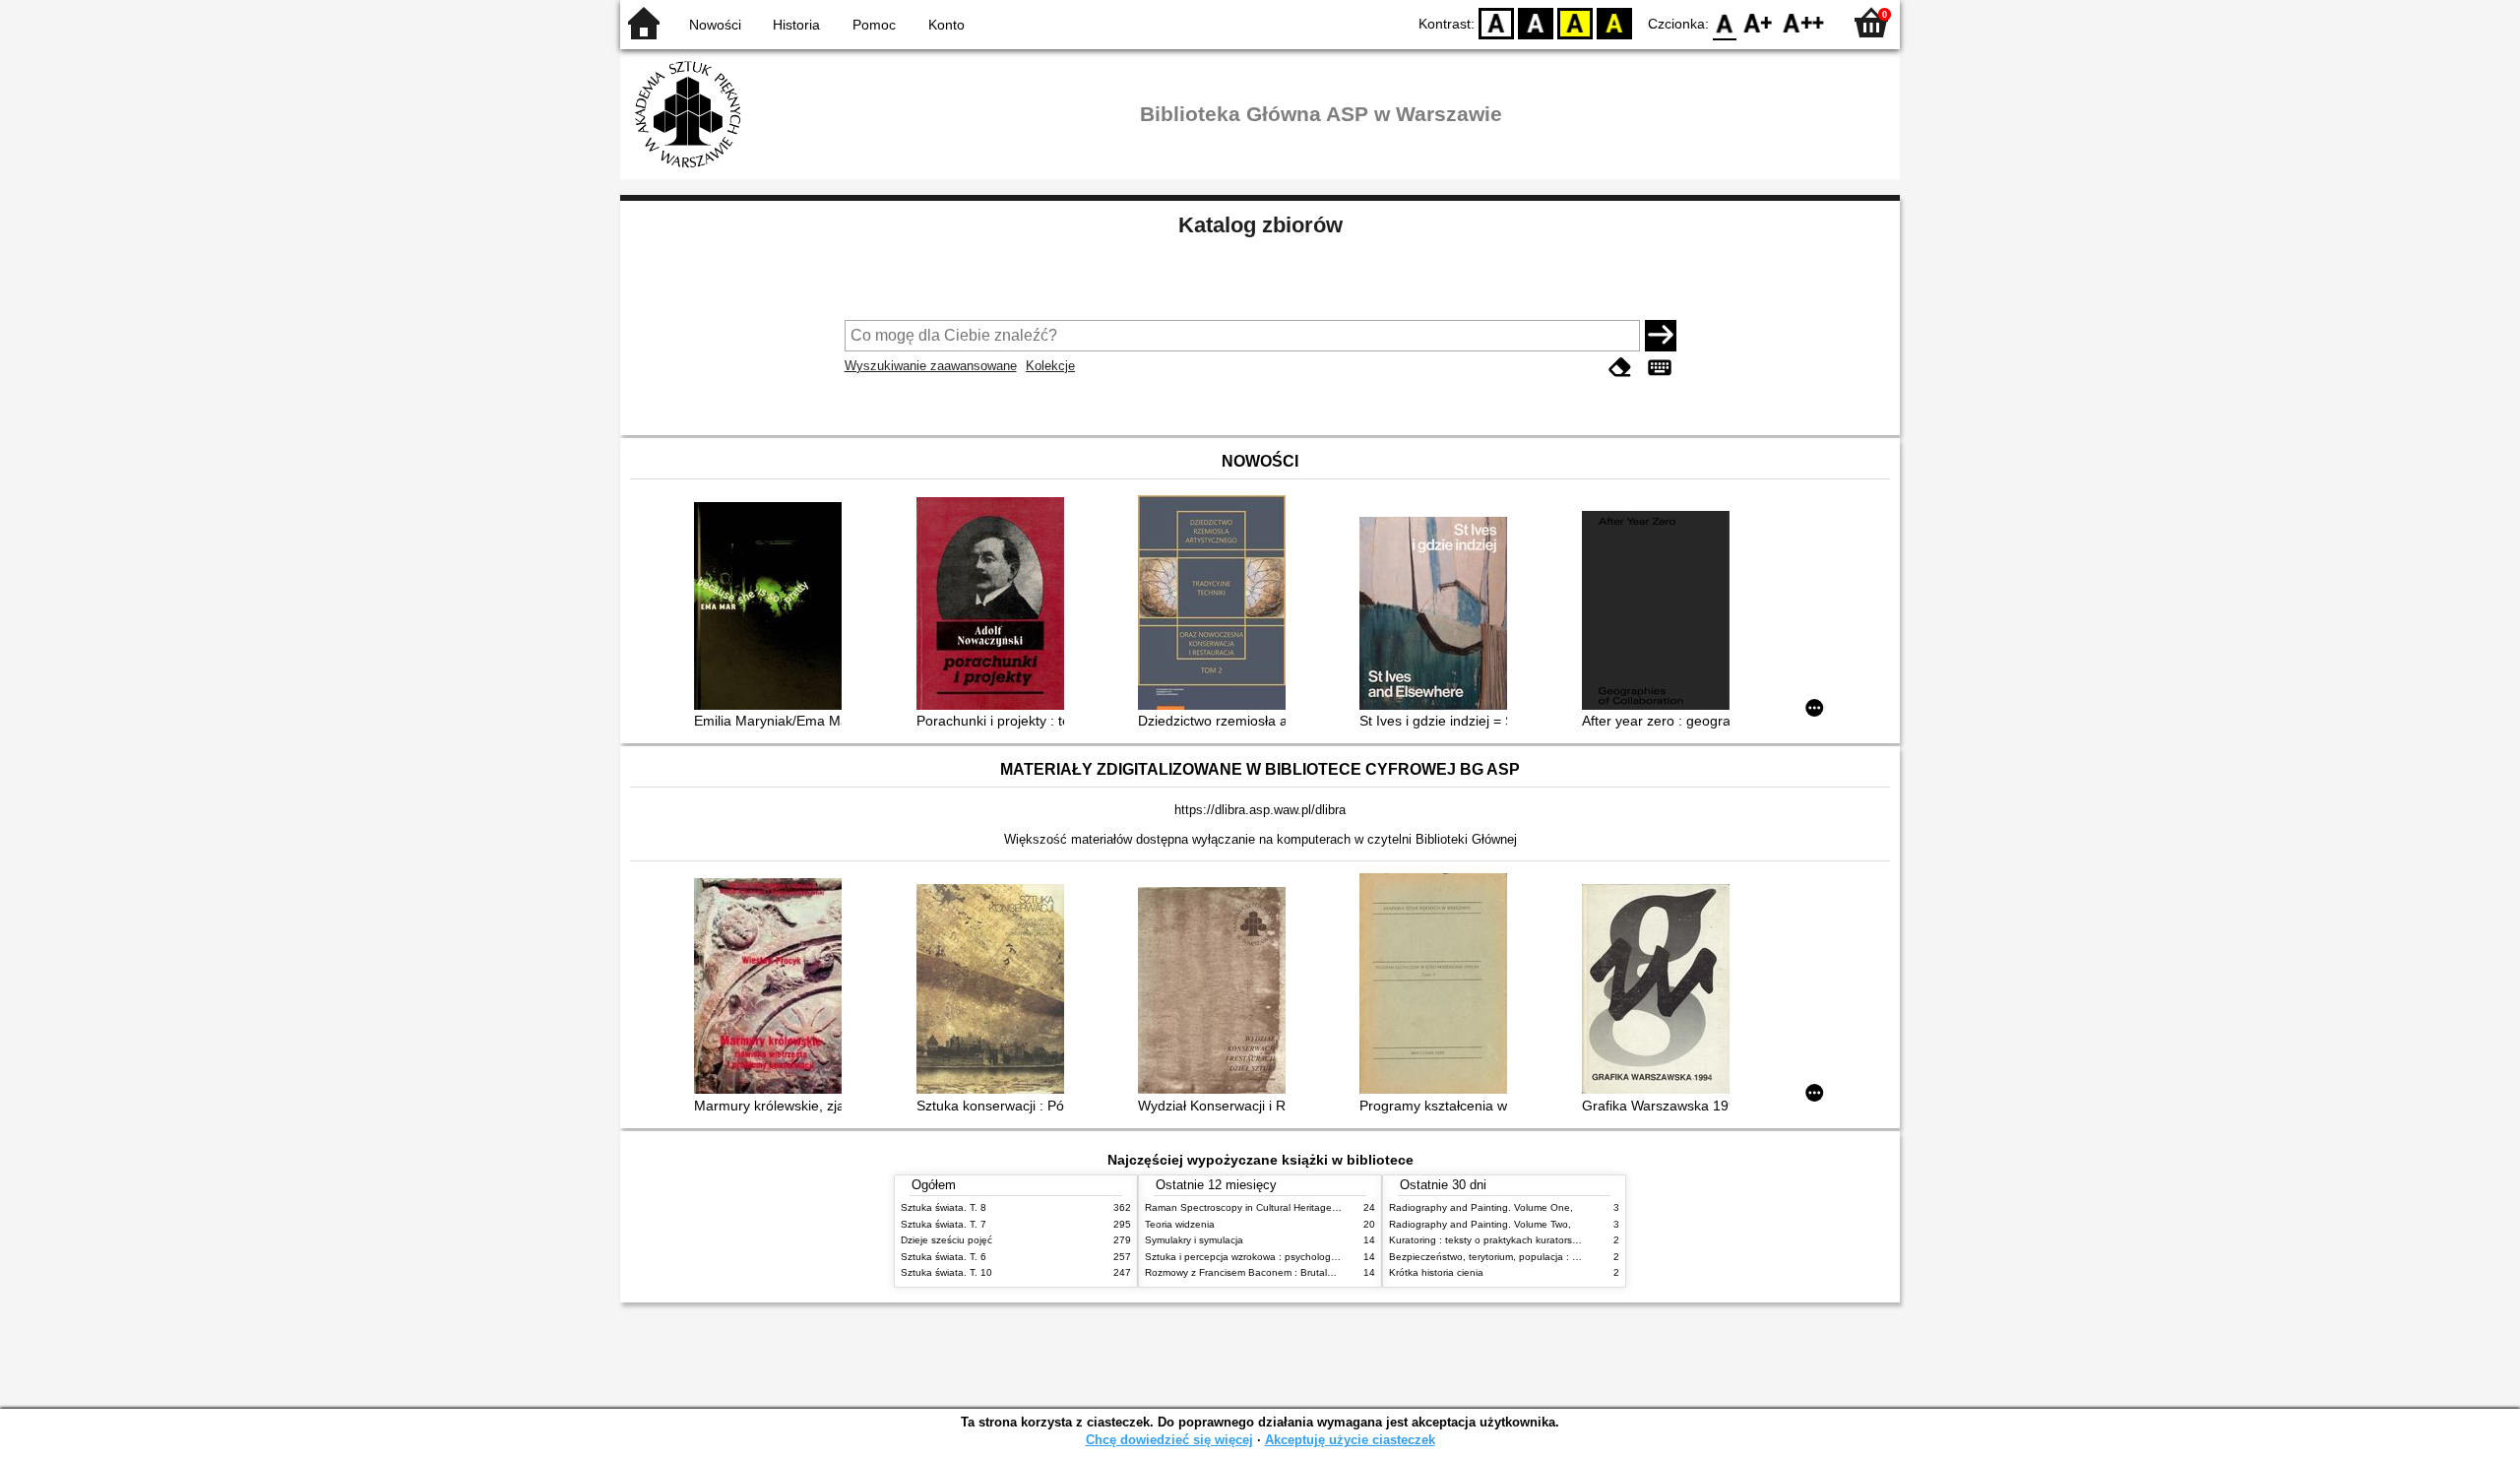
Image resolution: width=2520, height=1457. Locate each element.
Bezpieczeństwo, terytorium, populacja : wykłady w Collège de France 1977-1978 (1573, 1257)
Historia (796, 25)
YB (1575, 22)
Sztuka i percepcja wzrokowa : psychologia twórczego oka (1276, 1257)
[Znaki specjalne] (1660, 368)
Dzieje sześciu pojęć (946, 1240)
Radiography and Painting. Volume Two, (1480, 1224)
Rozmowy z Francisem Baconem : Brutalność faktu (1260, 1272)
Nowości (715, 25)
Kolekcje (1050, 366)
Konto (946, 25)
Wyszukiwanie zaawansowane (931, 366)
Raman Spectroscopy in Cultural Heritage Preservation (1268, 1207)
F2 (1804, 22)
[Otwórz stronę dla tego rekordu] (773, 608)
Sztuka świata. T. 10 (946, 1272)
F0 (1725, 22)
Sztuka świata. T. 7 (944, 1224)
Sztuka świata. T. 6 (944, 1257)
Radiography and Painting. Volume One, (1481, 1207)
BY (1614, 22)
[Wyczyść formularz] (1620, 368)
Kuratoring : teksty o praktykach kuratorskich (1489, 1240)
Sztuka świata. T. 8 (944, 1207)
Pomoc (874, 25)
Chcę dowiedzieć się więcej (1169, 1440)
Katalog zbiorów (1260, 225)
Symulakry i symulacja (1194, 1240)
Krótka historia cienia (1436, 1272)
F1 (1759, 22)
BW (1536, 22)
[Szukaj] (1661, 336)
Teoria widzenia (1180, 1224)
